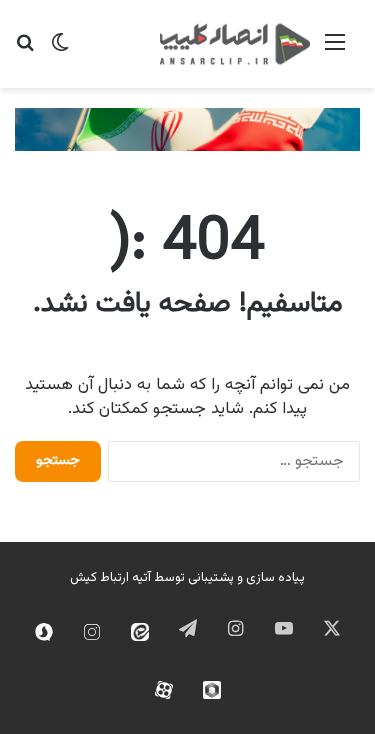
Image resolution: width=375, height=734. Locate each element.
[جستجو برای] (25, 51)
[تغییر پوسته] (60, 51)
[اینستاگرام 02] (92, 632)
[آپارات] (164, 690)
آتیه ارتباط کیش (110, 578)
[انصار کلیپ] (235, 44)
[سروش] (44, 632)
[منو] (335, 51)
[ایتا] (140, 632)
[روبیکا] (212, 690)
